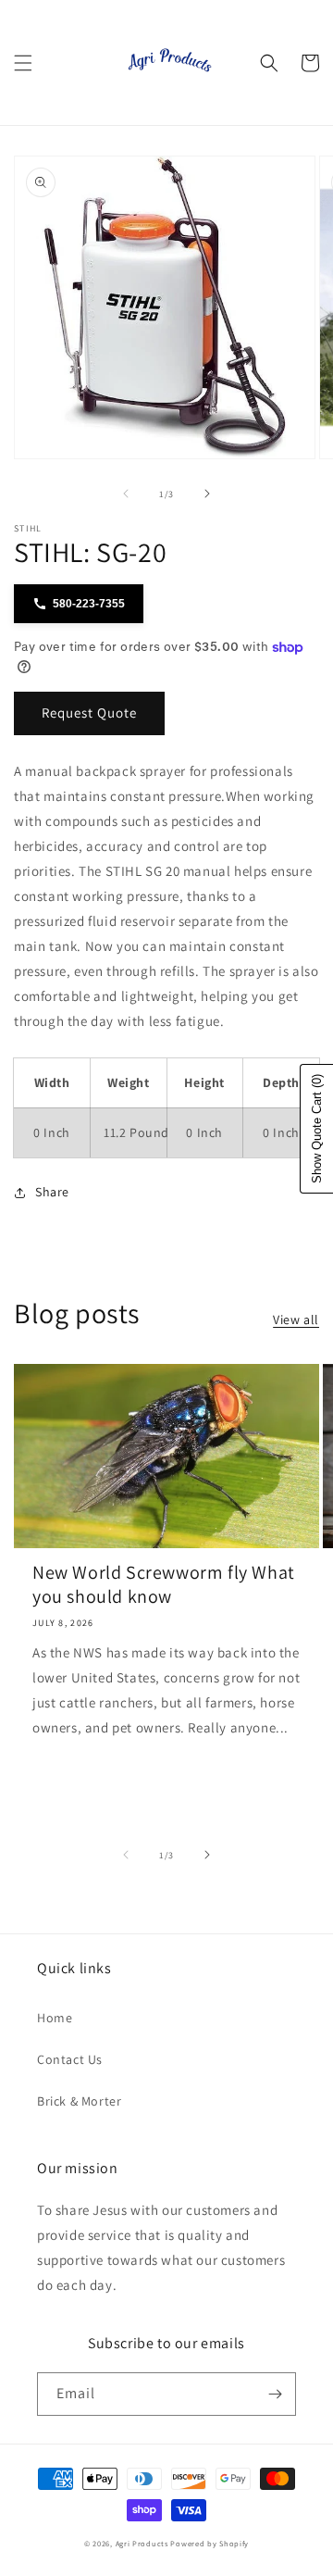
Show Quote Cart (317, 1129)
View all (296, 1319)
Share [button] (52, 1192)
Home (55, 2018)
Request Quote (89, 713)
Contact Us (70, 2059)
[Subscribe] (275, 2394)
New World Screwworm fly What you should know (164, 1584)
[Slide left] (126, 494)
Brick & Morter (79, 2101)
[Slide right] (207, 494)
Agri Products (142, 2543)
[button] (23, 63)
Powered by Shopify (210, 2543)
